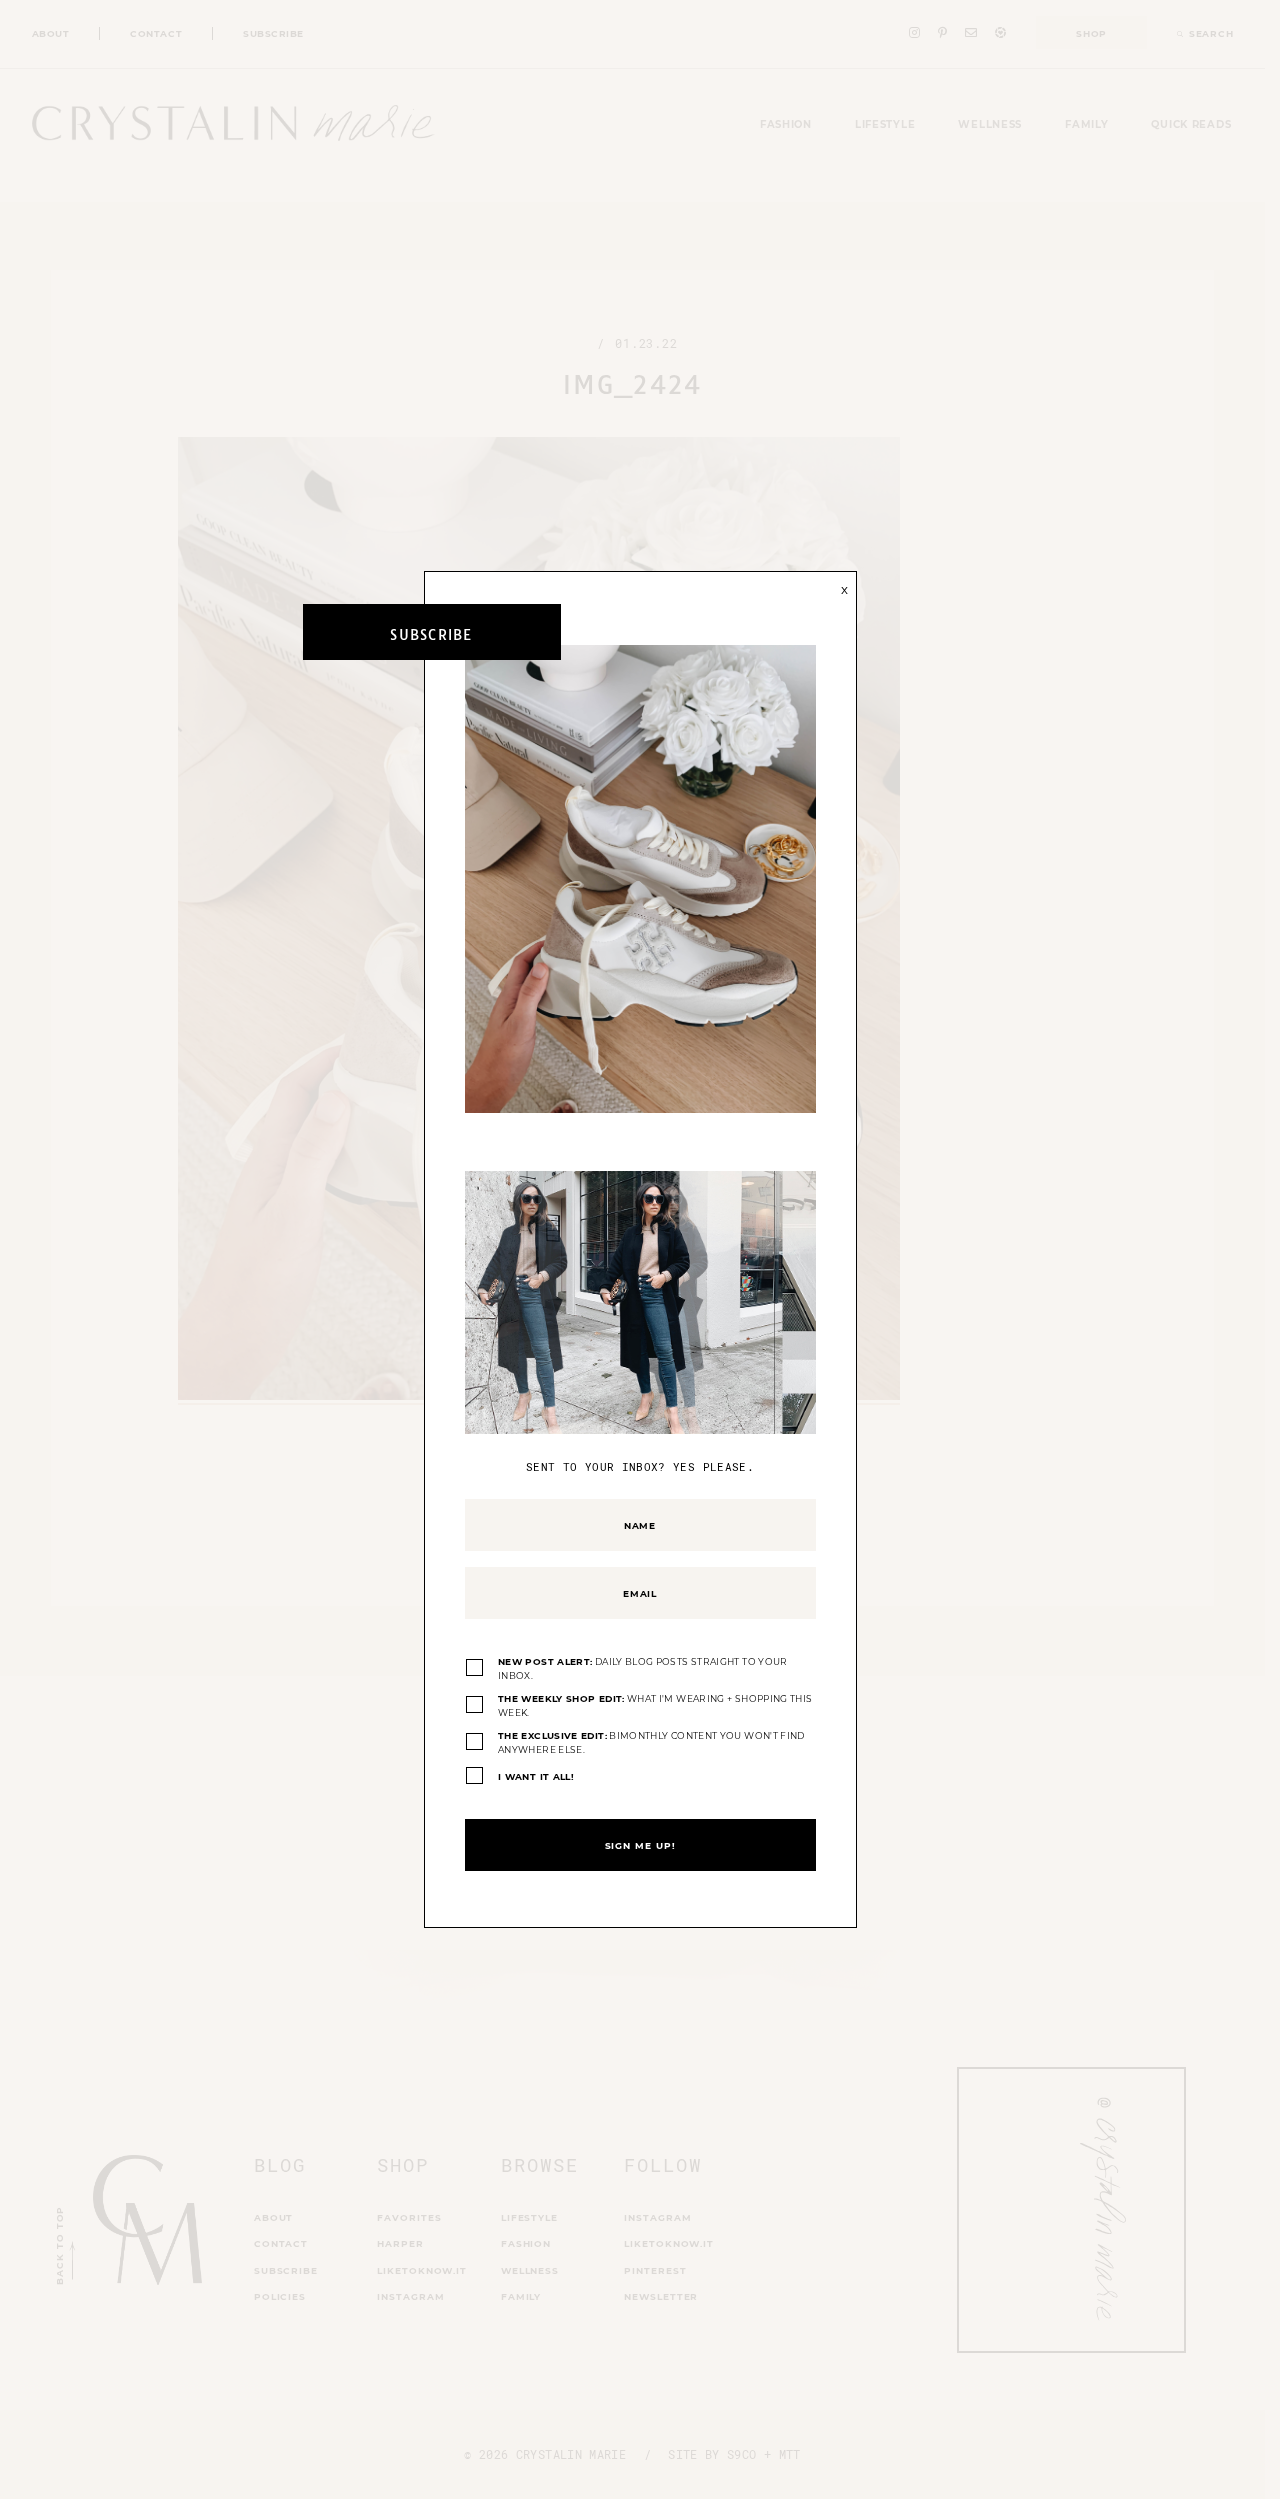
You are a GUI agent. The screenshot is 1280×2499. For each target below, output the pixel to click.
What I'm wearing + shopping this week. (655, 1705)
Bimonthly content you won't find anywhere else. (651, 1742)
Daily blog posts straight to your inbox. (643, 1668)
